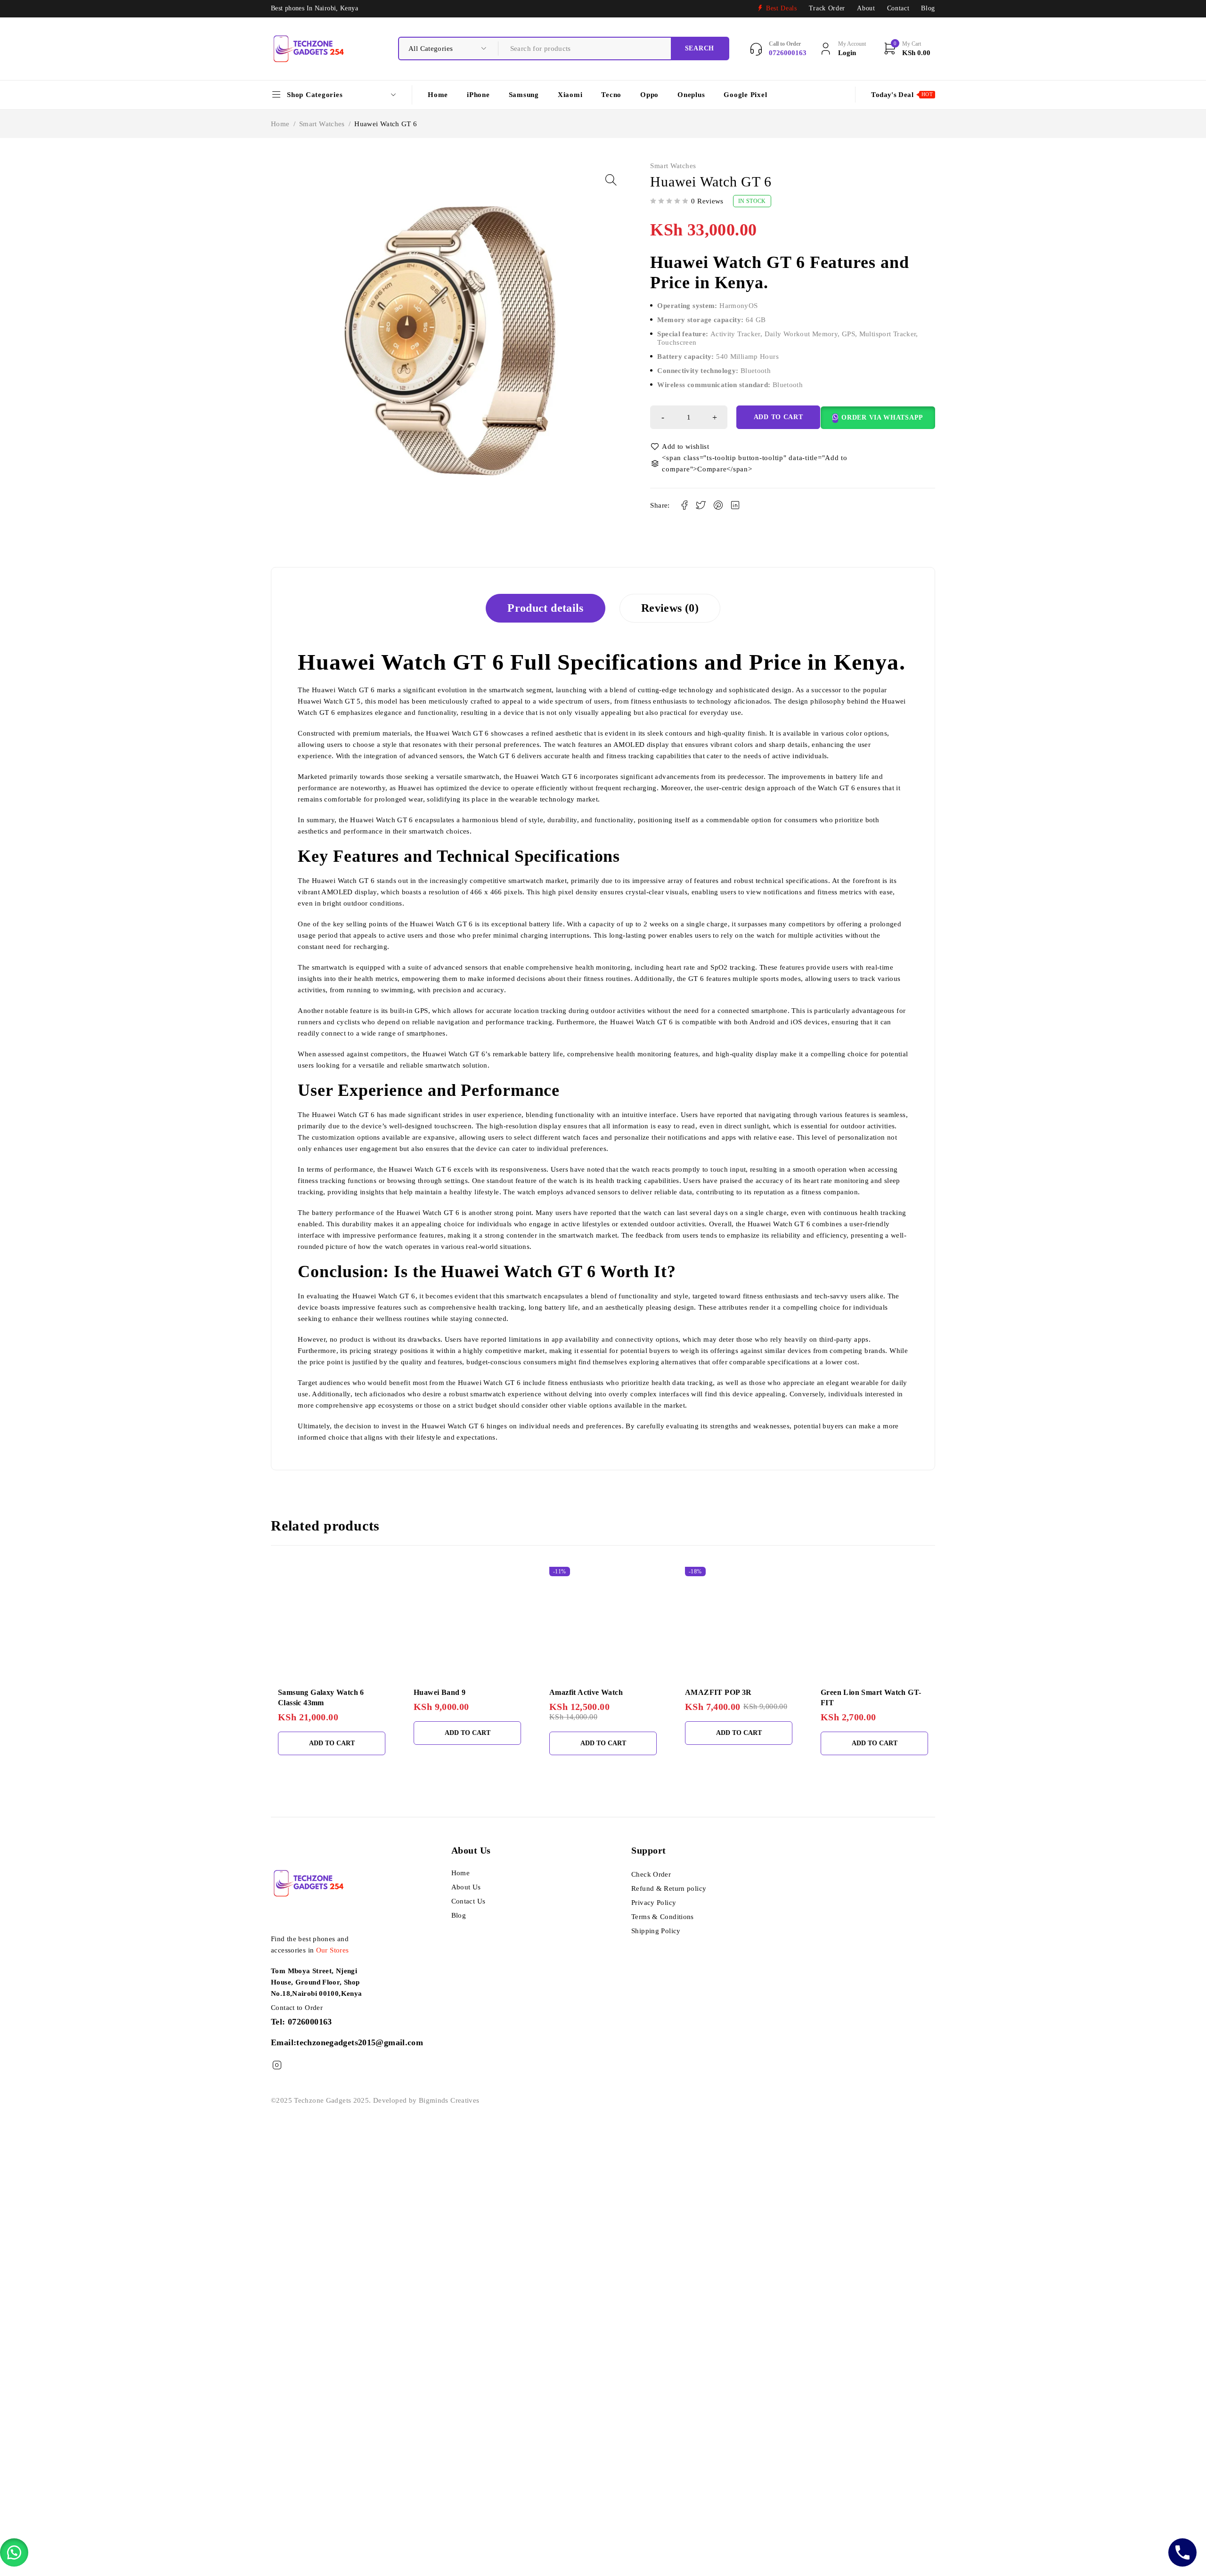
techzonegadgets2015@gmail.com (360, 2042)
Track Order (827, 8)
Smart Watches (322, 124)
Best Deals (782, 8)
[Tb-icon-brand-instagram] (277, 2065)
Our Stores (333, 1950)
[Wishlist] (680, 446)
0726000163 (310, 2022)
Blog (928, 8)
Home (280, 124)
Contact (898, 8)
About (866, 8)
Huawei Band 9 (440, 1692)
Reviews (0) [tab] (670, 608)
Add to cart (778, 417)
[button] (611, 180)
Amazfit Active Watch (586, 1692)
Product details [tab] (546, 608)
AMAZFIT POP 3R (718, 1692)
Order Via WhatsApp (882, 417)
